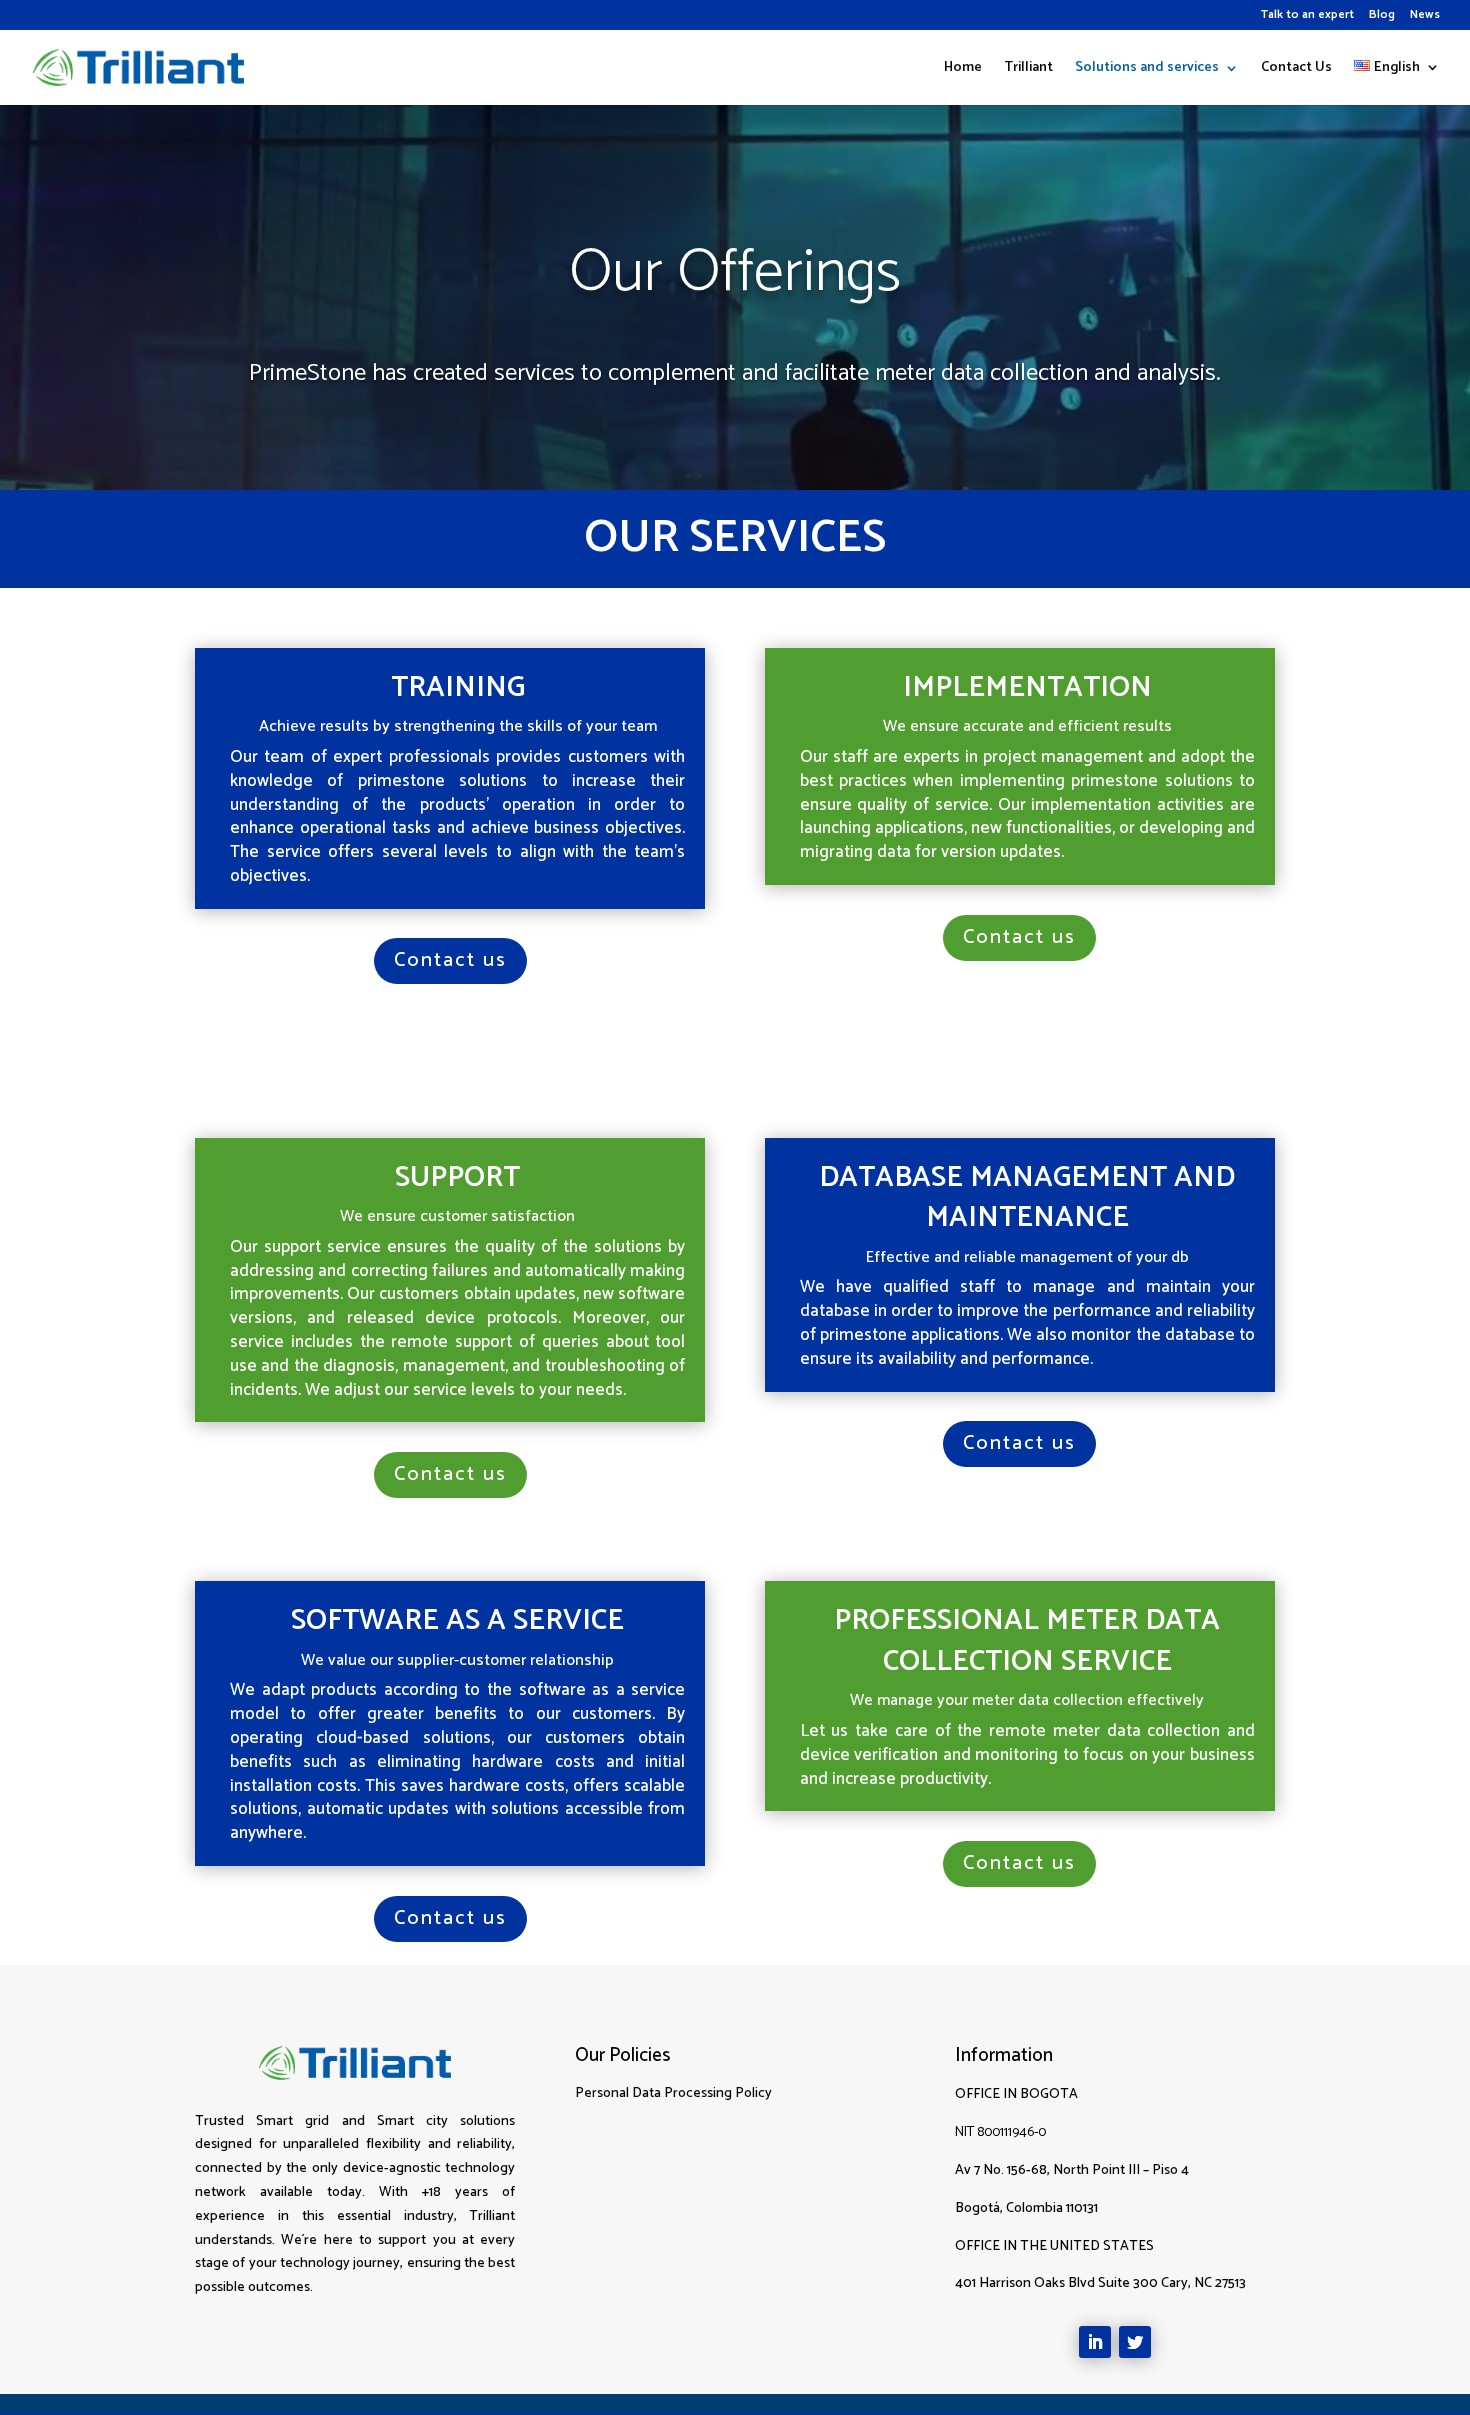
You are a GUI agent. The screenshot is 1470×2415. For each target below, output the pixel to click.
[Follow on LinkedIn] (1095, 2342)
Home (963, 70)
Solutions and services (1147, 70)
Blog (1382, 16)
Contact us (450, 960)
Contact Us (1296, 70)
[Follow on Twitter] (1135, 2342)
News (1425, 16)
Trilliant (1028, 70)
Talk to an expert (1307, 16)
